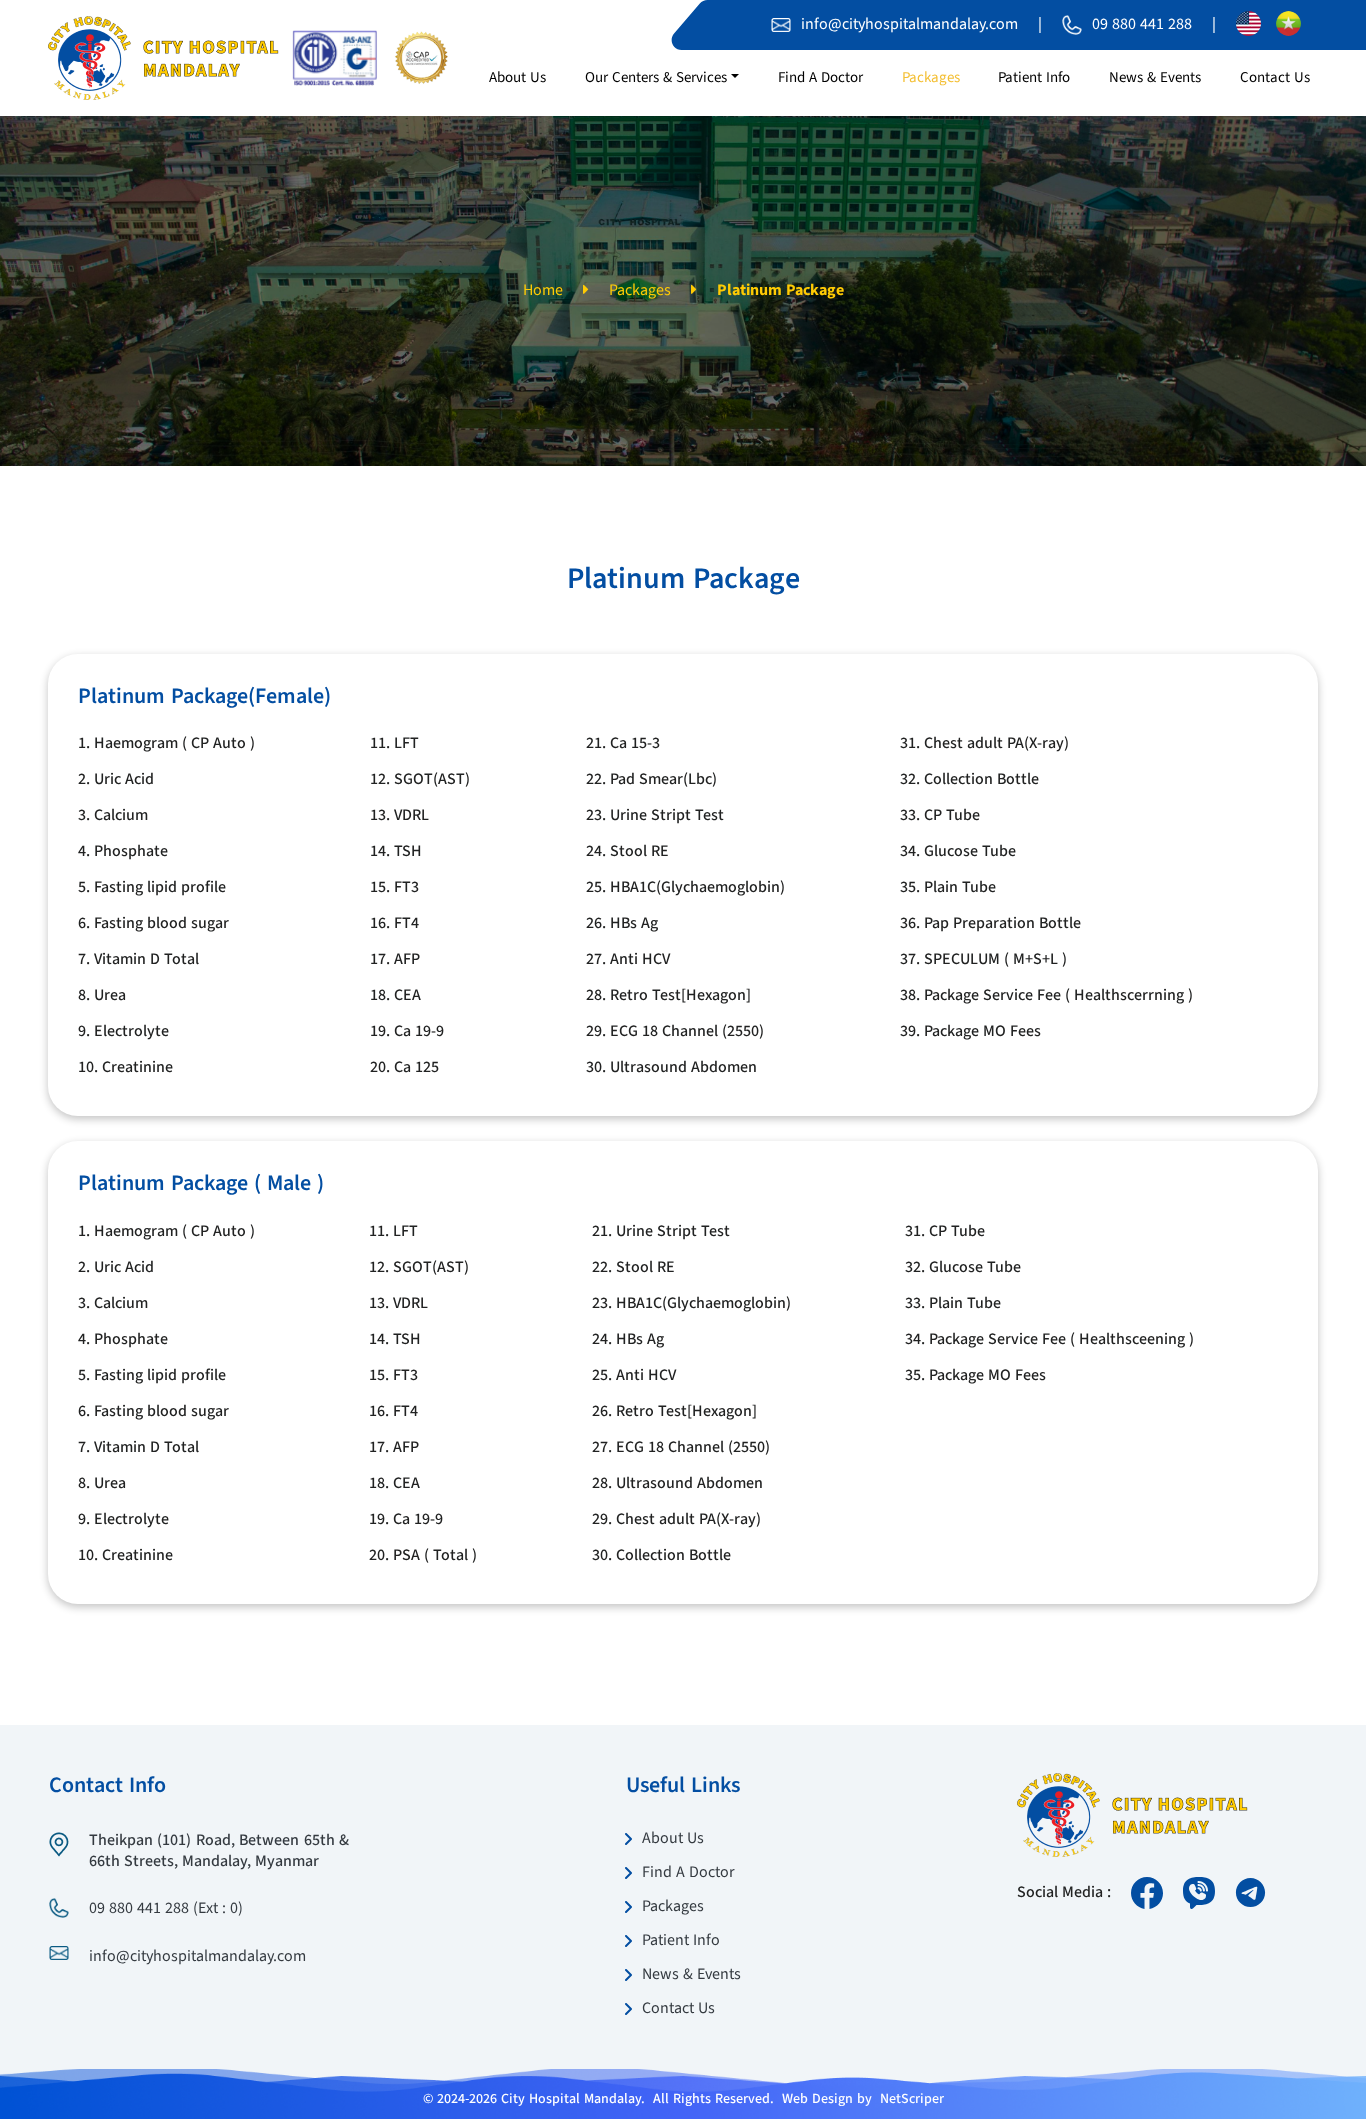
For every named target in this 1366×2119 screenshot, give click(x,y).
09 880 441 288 (1142, 25)
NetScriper (912, 2099)
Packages (640, 291)
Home (543, 291)
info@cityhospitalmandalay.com (909, 25)
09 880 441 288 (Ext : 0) (166, 1909)
